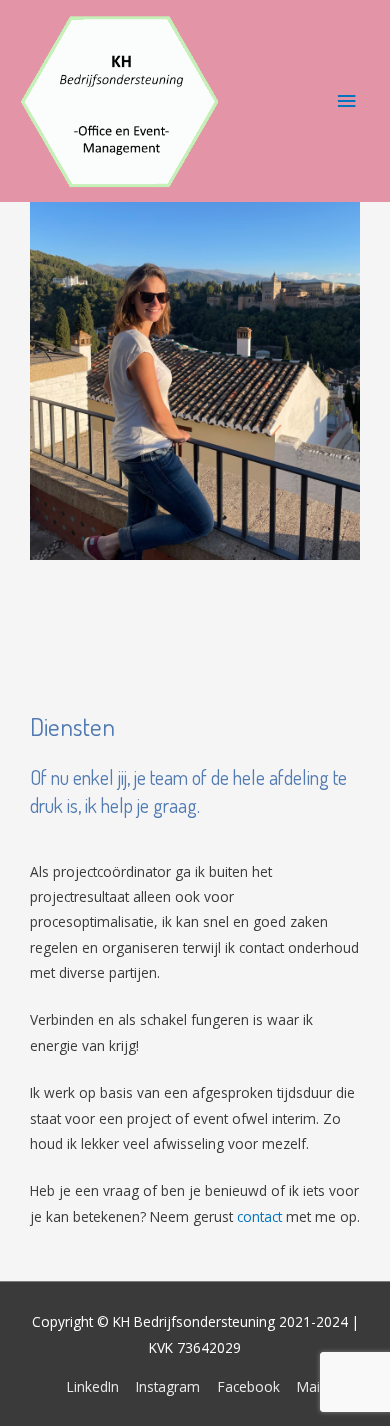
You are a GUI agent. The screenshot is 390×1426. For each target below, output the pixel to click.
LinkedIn (93, 1386)
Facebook (249, 1386)
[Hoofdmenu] (347, 101)
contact (259, 1216)
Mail (310, 1386)
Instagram (168, 1386)
